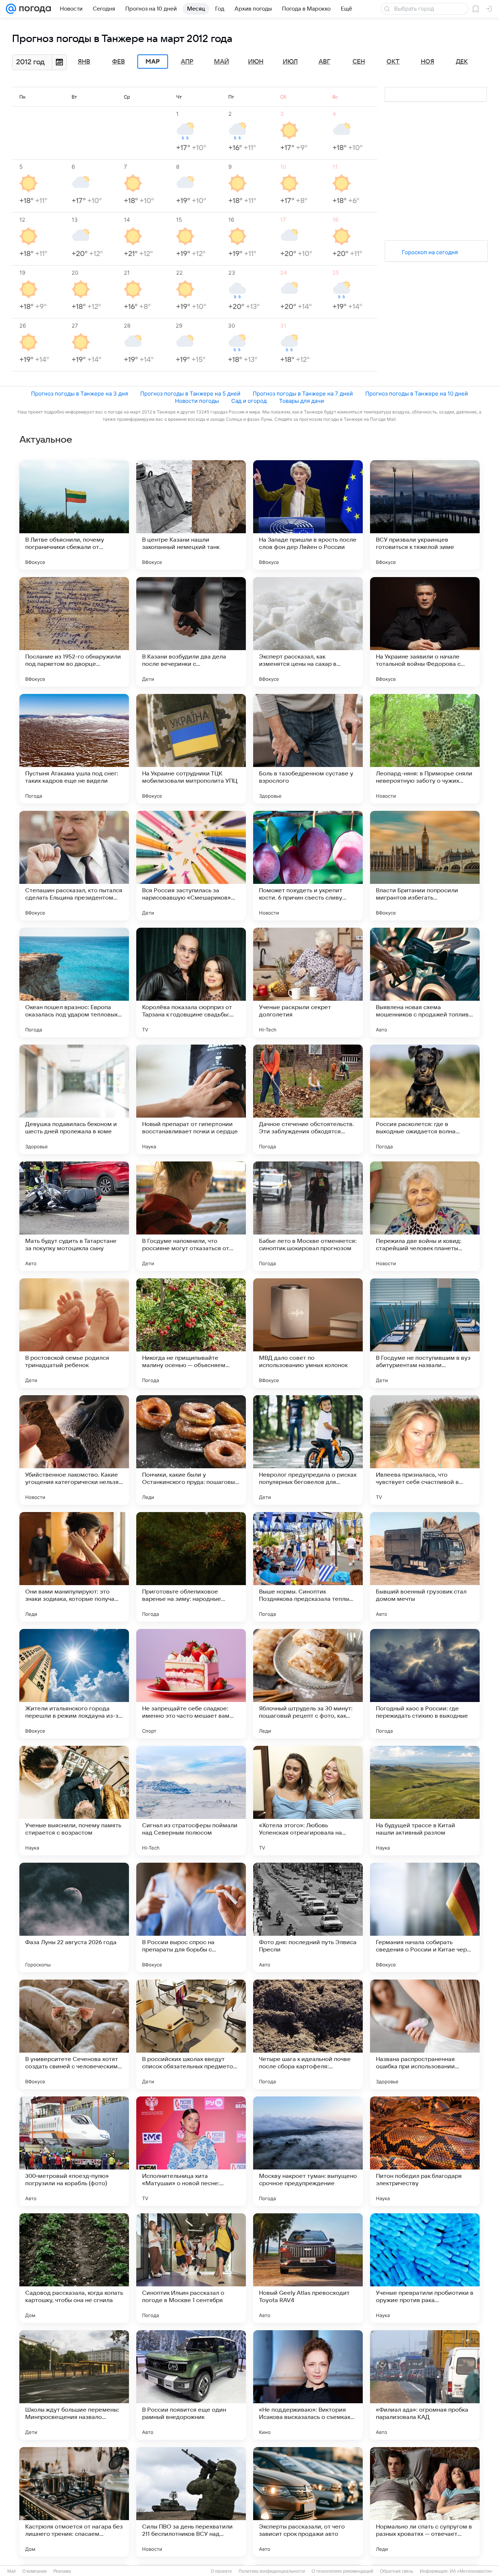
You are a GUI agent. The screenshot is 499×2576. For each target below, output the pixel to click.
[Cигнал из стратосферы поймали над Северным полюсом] (191, 1801)
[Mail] (11, 9)
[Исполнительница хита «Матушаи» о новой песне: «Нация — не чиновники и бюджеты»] (191, 2151)
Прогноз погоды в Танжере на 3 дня (79, 394)
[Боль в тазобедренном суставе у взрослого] (308, 749)
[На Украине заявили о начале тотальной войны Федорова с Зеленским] (425, 632)
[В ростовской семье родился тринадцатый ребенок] (74, 1333)
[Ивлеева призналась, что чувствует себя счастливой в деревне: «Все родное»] (425, 1450)
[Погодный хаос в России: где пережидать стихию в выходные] (425, 1684)
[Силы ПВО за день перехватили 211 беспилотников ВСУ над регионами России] (191, 2502)
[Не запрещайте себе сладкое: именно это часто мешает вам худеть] (191, 1684)
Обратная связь (397, 2571)
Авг (324, 62)
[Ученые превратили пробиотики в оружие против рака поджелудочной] (425, 2268)
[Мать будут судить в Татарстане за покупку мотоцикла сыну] (74, 1216)
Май (222, 62)
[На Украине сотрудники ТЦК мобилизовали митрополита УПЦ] (191, 749)
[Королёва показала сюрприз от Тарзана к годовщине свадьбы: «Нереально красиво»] (191, 982)
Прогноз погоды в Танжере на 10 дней (417, 394)
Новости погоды (197, 401)
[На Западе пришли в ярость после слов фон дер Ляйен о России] (308, 515)
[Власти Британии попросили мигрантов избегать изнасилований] (425, 866)
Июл (290, 62)
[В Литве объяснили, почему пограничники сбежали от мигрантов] (74, 515)
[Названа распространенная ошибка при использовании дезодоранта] (425, 2034)
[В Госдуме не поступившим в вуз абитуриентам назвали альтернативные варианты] (425, 1333)
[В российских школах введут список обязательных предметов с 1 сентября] (191, 2034)
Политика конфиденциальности (272, 2571)
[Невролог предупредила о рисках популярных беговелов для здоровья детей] (308, 1450)
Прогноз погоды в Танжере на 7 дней (303, 394)
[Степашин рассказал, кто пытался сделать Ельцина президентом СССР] (74, 866)
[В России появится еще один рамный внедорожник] (191, 2385)
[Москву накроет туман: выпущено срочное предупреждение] (308, 2151)
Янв (84, 62)
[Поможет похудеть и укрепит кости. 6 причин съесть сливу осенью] (308, 866)
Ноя (428, 62)
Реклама (62, 2571)
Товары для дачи (302, 401)
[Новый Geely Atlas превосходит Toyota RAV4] (308, 2268)
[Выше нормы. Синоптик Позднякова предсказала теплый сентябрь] (308, 1567)
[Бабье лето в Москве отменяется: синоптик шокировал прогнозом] (308, 1216)
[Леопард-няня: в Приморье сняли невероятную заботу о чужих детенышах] (425, 749)
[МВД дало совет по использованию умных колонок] (308, 1333)
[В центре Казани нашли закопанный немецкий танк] (191, 515)
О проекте (221, 2571)
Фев (119, 62)
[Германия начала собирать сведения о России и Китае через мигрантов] (425, 1917)
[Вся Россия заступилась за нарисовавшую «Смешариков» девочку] (191, 866)
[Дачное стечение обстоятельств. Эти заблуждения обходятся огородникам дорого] (308, 1099)
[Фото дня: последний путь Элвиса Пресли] (308, 1917)
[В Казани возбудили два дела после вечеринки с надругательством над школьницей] (191, 632)
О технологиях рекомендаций (342, 2571)
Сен (359, 62)
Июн (256, 62)
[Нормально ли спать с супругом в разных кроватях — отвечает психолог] (425, 2502)
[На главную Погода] (34, 9)
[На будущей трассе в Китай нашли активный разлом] (425, 1801)
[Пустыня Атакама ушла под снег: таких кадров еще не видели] (74, 749)
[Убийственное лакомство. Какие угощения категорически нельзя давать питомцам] (74, 1450)
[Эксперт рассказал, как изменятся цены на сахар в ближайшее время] (308, 632)
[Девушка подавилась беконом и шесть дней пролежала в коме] (74, 1099)
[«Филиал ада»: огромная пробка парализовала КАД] (425, 2385)
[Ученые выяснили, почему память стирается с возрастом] (74, 1801)
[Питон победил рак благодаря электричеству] (425, 2151)
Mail (12, 2571)
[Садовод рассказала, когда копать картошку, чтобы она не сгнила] (74, 2268)
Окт (393, 62)
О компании (35, 2571)
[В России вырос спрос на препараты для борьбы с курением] (191, 1917)
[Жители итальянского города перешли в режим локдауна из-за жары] (74, 1684)
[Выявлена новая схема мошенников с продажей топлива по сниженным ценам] (425, 982)
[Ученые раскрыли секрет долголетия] (308, 982)
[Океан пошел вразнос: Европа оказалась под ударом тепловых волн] (74, 982)
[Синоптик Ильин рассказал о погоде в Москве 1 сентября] (191, 2268)
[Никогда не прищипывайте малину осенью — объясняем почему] (191, 1333)
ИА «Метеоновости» (471, 2571)
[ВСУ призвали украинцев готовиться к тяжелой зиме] (425, 515)
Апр (187, 62)
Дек (462, 62)
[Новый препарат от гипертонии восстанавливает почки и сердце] (191, 1099)
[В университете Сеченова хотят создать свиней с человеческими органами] (74, 2034)
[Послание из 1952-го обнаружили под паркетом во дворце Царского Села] (74, 632)
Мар (153, 62)
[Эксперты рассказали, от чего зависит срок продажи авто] (308, 2502)
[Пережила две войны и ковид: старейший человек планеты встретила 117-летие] (425, 1216)
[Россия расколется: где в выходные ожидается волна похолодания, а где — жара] (425, 1099)
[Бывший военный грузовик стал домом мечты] (425, 1567)
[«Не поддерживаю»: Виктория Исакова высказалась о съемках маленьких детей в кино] (308, 2385)
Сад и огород (249, 401)
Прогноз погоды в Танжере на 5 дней (190, 394)
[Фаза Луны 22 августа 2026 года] (74, 1917)
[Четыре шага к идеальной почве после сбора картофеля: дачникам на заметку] (308, 2034)
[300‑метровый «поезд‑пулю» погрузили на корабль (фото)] (74, 2151)
